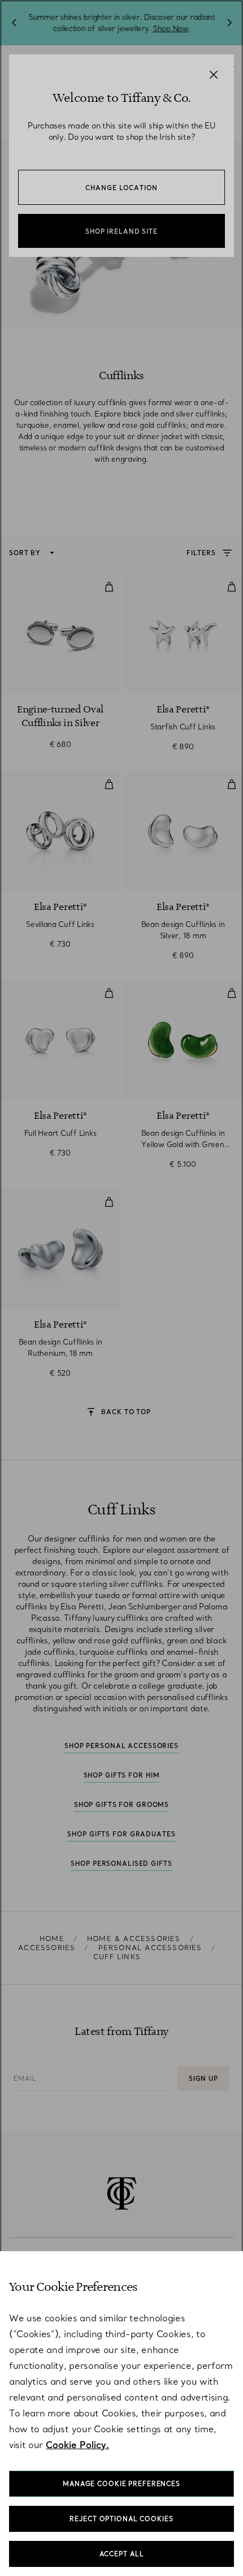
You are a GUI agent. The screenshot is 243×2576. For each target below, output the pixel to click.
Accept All (122, 2554)
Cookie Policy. (77, 2445)
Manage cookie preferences (121, 2484)
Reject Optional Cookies (121, 2519)
